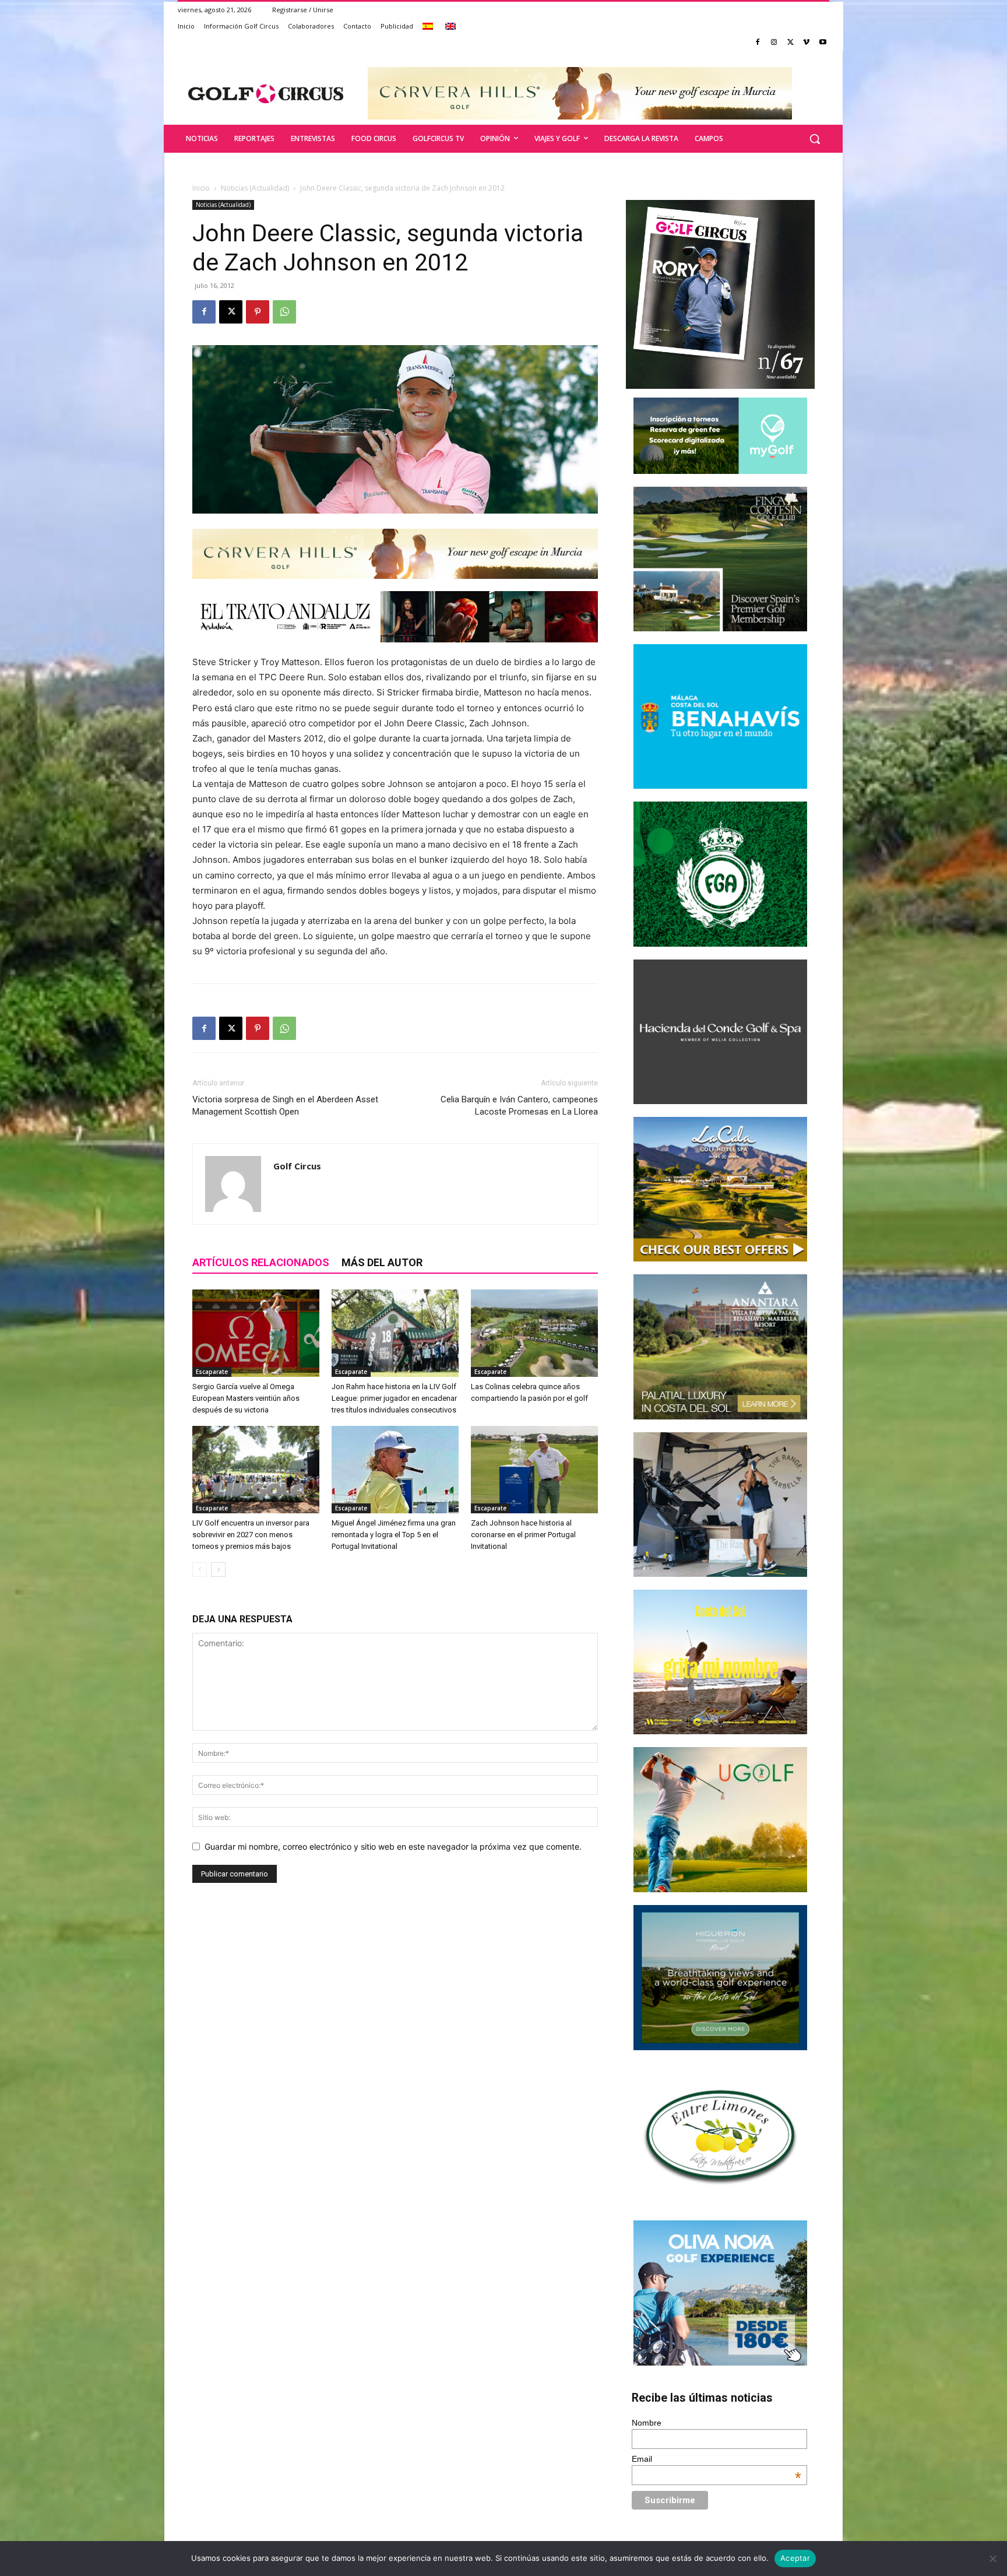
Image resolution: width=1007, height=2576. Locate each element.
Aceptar (795, 2558)
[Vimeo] (806, 43)
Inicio (201, 188)
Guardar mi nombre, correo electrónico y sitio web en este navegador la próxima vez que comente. (393, 1846)
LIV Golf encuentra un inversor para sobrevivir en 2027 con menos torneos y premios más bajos (251, 1535)
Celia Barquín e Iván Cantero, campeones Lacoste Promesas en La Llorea (519, 1106)
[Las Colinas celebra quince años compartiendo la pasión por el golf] (534, 1333)
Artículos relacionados (261, 1262)
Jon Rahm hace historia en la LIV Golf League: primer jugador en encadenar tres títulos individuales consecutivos (394, 1398)
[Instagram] (774, 43)
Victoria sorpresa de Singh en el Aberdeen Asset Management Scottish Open (285, 1106)
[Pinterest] (258, 312)
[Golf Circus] (266, 93)
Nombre (647, 2423)
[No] (992, 2559)
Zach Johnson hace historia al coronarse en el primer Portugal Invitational (523, 1535)
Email (717, 2459)
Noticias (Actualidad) (255, 188)
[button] (815, 139)
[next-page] (218, 1570)
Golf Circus (297, 1166)
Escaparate (212, 1372)
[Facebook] (758, 43)
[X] (791, 43)
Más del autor (382, 1262)
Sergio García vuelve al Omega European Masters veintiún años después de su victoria (246, 1398)
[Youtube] (823, 43)
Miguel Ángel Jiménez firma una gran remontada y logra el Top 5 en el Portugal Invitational (394, 1535)
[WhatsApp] (284, 312)
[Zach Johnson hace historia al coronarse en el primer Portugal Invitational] (534, 1470)
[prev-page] (200, 1570)
